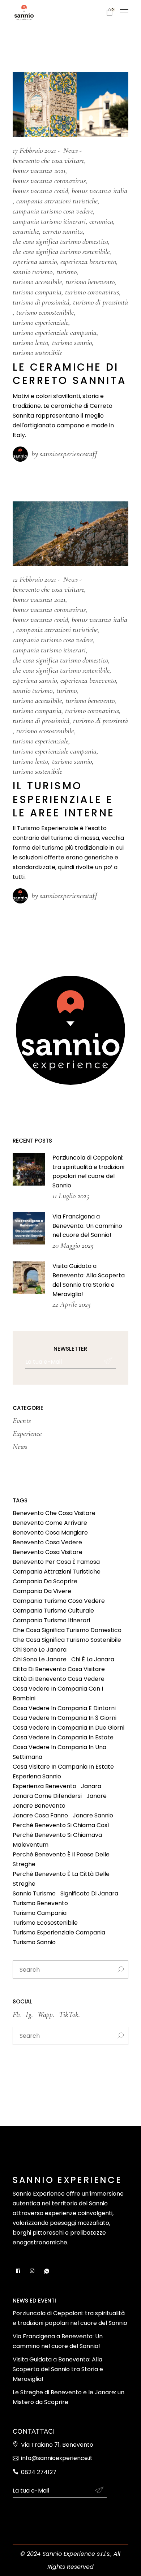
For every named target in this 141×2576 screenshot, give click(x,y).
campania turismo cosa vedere (53, 211)
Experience (27, 1434)
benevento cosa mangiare (50, 1533)
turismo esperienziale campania (55, 333)
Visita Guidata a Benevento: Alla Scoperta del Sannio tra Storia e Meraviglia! (58, 2369)
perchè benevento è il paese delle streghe (61, 1859)
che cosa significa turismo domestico (60, 241)
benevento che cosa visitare (48, 161)
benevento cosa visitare (48, 1552)
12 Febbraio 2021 (34, 579)
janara (91, 1786)
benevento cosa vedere (47, 1542)
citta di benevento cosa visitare (59, 1669)
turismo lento (30, 343)
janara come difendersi (47, 1796)
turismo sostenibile (37, 353)
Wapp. (46, 2014)
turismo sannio (72, 343)
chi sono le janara (40, 1650)
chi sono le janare (40, 1659)
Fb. (17, 2014)
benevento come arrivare (50, 1523)
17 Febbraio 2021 (34, 150)
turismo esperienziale (40, 322)
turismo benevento (90, 282)
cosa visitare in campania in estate (63, 1767)
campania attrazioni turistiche (57, 201)
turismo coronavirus (92, 292)
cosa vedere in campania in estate (63, 1737)
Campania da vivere (42, 1591)
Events (22, 1421)
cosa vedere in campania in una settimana (59, 1752)
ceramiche (26, 231)
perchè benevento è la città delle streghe (61, 1879)
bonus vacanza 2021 (39, 171)
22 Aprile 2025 (72, 1304)
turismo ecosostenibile (45, 312)
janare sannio (93, 1815)
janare (97, 1796)
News (70, 150)
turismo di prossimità (41, 302)
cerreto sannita (63, 231)
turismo (67, 272)
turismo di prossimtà (101, 302)
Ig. (29, 2014)
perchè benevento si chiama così (61, 1825)
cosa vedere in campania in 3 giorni (65, 1718)
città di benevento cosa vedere (59, 1679)
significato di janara (89, 1893)
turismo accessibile (37, 282)
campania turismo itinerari (49, 221)
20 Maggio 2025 (73, 1245)
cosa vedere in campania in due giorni (69, 1728)
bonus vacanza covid (40, 191)
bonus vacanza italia (99, 191)
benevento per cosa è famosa (56, 1562)
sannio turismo (33, 272)
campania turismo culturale (53, 1611)
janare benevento (39, 1806)
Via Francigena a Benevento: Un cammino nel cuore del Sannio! (87, 1226)
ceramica (101, 221)
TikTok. (69, 2014)
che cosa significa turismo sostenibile (61, 252)
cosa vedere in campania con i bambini (58, 1693)
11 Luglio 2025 (71, 1196)
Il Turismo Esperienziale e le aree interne (64, 799)
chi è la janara (93, 1659)
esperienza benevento (88, 262)
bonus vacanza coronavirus (49, 181)
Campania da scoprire (45, 1581)
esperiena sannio (35, 262)
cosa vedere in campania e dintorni (64, 1708)
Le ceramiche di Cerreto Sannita (70, 374)
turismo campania (37, 292)
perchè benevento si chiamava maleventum (57, 1840)
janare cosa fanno (40, 1815)
